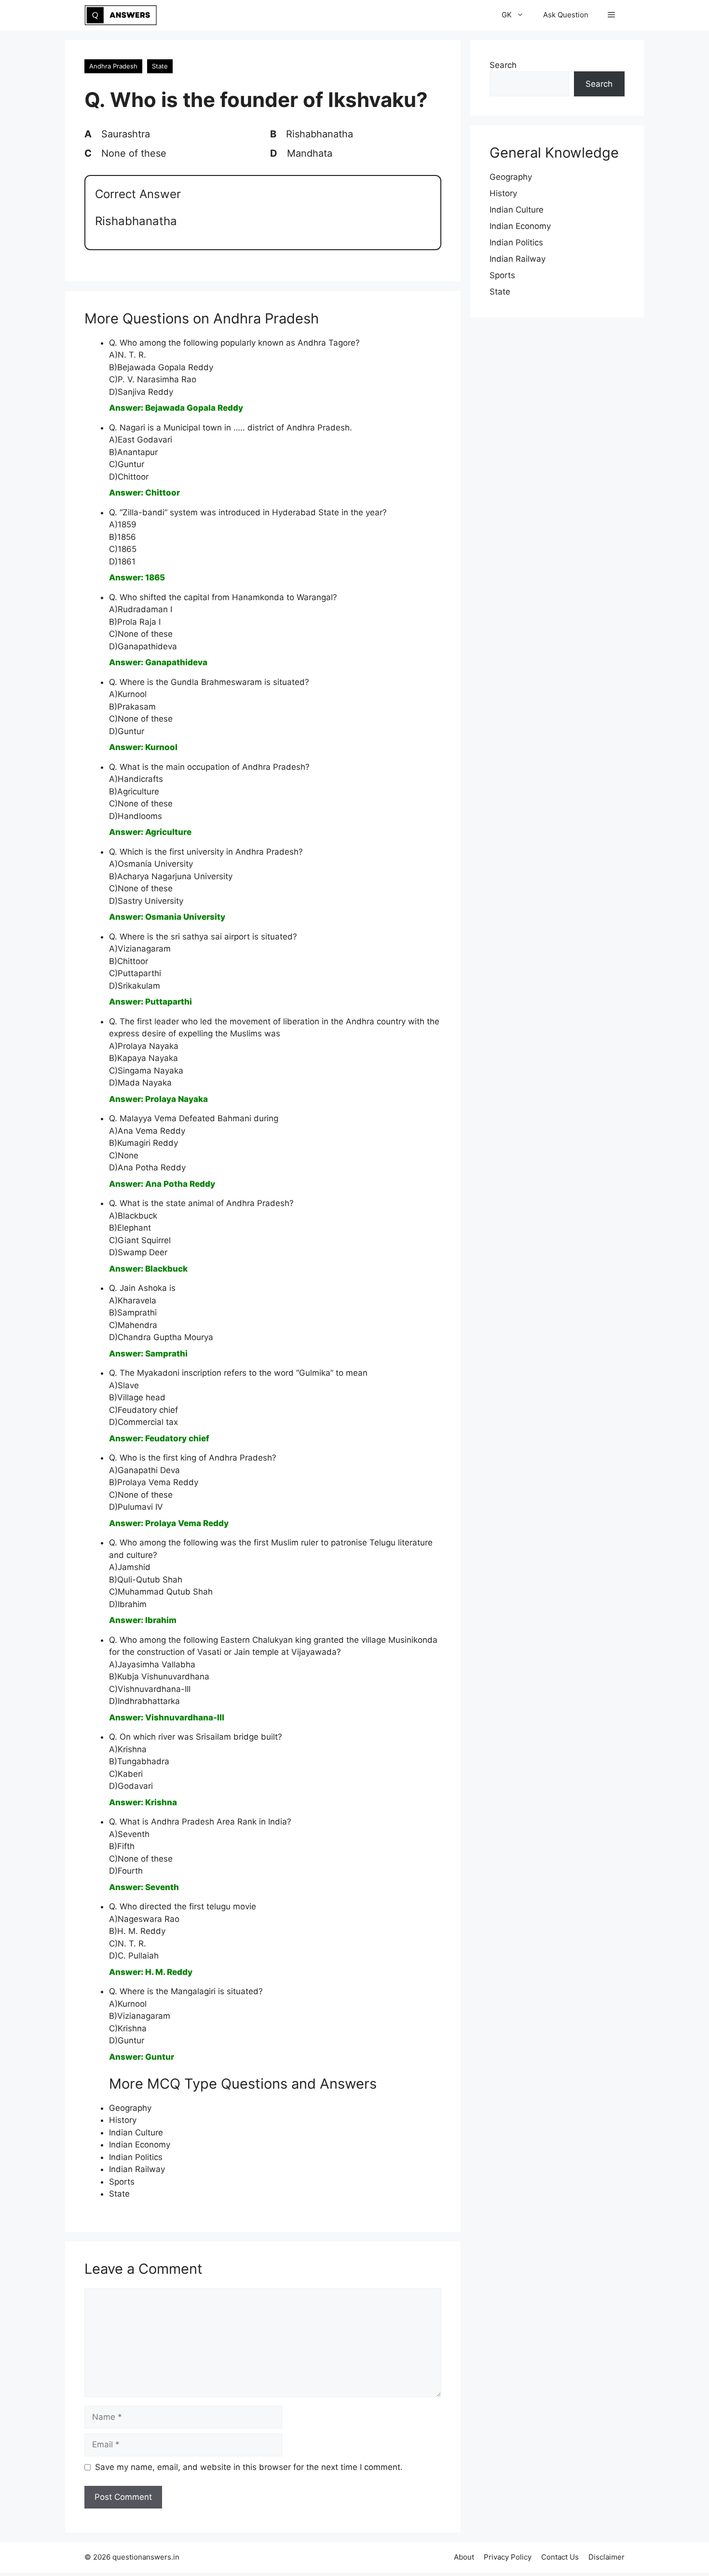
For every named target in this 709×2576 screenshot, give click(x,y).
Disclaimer (607, 2557)
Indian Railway (137, 2169)
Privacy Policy (508, 2557)
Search (503, 65)
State (160, 66)
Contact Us (560, 2557)
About (464, 2557)
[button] (611, 15)
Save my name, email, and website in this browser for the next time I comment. (249, 2467)
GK (507, 15)
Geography (130, 2108)
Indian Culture (136, 2133)
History (123, 2120)
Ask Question (566, 15)
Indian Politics (136, 2157)
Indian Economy (140, 2145)
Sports (122, 2182)
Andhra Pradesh (113, 66)
